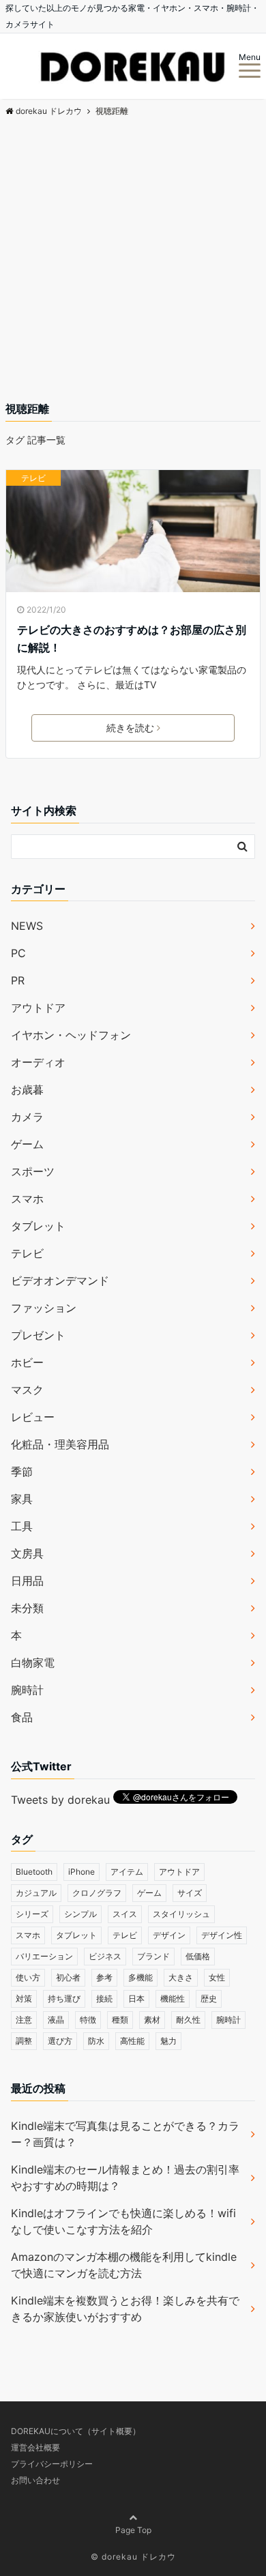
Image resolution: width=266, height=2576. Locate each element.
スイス (125, 1914)
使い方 (28, 1977)
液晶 (56, 2020)
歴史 (209, 1999)
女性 (217, 1977)
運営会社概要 (35, 2447)
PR (18, 980)
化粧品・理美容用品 (60, 1444)
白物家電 (33, 1663)
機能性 (173, 1999)
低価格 (198, 1956)
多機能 (141, 1977)
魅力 (168, 2041)
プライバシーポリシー (52, 2464)
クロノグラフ (97, 1893)
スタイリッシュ (181, 1914)
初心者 (68, 1977)
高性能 (132, 2041)
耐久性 (188, 2020)
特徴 (88, 2020)
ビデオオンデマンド (60, 1280)
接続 (104, 1999)
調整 (24, 2041)
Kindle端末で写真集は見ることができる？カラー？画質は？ (125, 2134)
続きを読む (130, 728)
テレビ (33, 478)
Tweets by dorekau (60, 1800)
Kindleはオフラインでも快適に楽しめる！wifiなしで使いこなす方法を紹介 (123, 2221)
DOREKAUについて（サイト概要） (76, 2431)
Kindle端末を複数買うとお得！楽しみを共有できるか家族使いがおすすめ (125, 2309)
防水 (96, 2041)
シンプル (80, 1914)
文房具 (27, 1553)
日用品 (27, 1581)
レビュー (33, 1417)
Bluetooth (34, 1872)
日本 (136, 1999)
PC (18, 953)
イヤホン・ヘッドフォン (71, 1035)
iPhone (82, 1872)
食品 (22, 1717)
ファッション (44, 1308)
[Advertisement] (133, 261)
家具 (22, 1499)
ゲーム (27, 1144)
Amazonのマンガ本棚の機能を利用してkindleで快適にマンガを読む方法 (124, 2265)
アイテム (127, 1872)
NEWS (27, 926)
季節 (22, 1472)
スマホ (27, 1199)
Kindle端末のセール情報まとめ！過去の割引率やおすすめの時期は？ (125, 2178)
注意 (24, 2020)
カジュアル (36, 1893)
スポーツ (33, 1171)
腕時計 (27, 1690)
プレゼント (38, 1335)
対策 (24, 1999)
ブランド (153, 1956)
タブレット (38, 1226)
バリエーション (44, 1956)
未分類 (27, 1608)
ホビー (27, 1362)
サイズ (190, 1893)
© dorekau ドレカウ (133, 2557)
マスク (27, 1390)
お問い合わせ (35, 2480)
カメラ (27, 1117)
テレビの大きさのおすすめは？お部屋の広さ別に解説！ (132, 639)
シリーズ (32, 1914)
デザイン (169, 1935)
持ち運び (64, 1999)
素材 (152, 2020)
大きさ (181, 1977)
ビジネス (105, 1956)
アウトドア (38, 1008)
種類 (120, 2020)
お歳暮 (27, 1089)
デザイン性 (222, 1935)
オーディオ (38, 1062)
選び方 (60, 2041)
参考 (104, 1977)
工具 (22, 1526)
